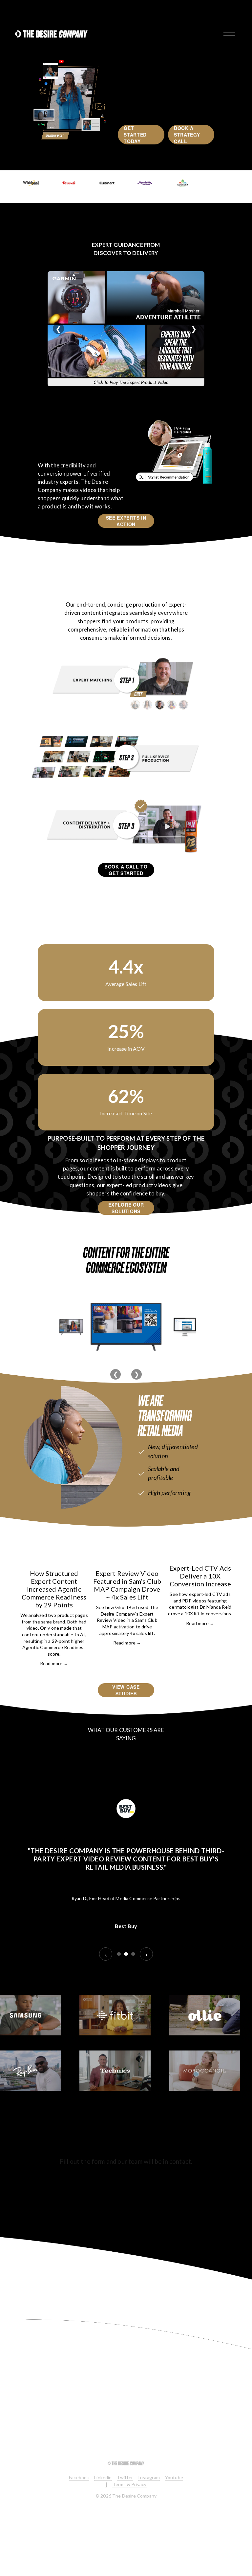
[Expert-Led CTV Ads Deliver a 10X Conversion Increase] (200, 1554)
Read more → (54, 1663)
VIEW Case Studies (126, 1690)
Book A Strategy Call (187, 135)
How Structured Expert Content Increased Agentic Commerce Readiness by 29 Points (54, 1589)
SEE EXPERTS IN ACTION (126, 521)
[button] (223, 1541)
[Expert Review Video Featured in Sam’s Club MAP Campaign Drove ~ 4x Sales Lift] (127, 1556)
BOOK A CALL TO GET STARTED (126, 870)
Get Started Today (135, 135)
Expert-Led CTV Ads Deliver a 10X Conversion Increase (200, 1576)
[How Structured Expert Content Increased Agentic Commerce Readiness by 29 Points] (54, 1556)
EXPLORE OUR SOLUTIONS (126, 1208)
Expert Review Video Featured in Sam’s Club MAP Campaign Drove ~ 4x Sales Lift (127, 1585)
